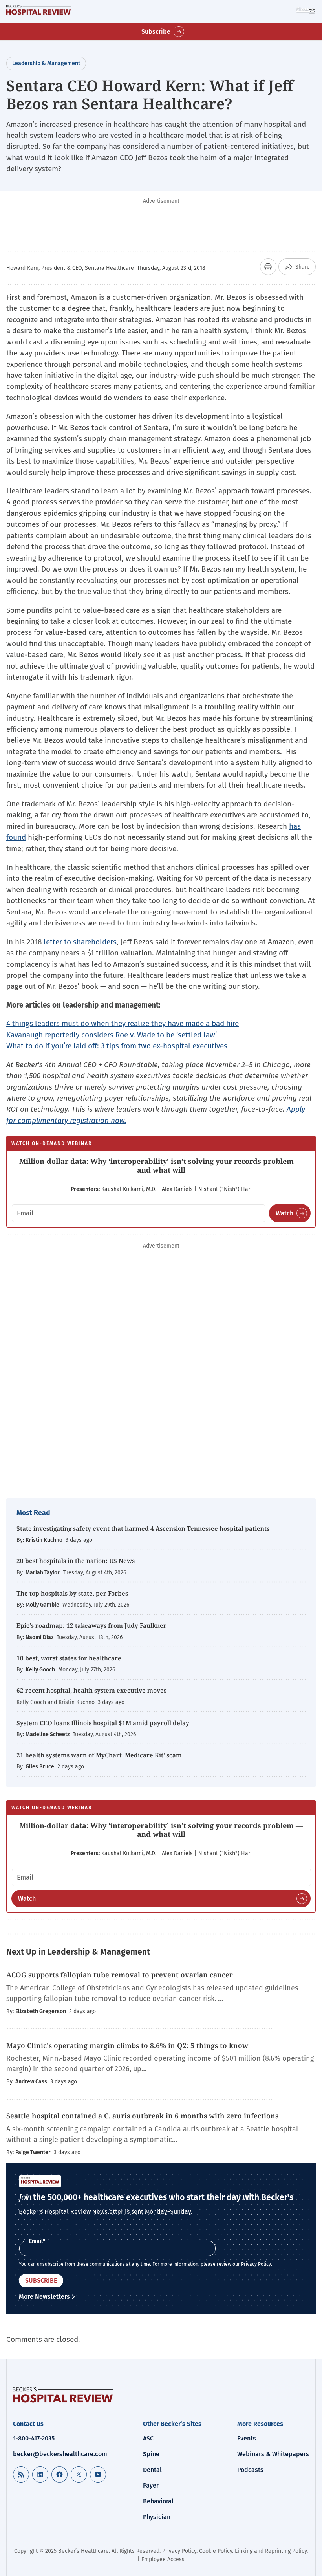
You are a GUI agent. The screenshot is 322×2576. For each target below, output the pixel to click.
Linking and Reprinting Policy (271, 2551)
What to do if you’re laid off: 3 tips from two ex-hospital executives (117, 1046)
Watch (284, 1213)
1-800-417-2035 (34, 2438)
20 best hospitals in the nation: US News (76, 1561)
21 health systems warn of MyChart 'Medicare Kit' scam (99, 1755)
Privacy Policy (256, 2264)
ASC (148, 2438)
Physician (157, 2517)
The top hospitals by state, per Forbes (73, 1593)
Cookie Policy (216, 2551)
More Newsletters (44, 2297)
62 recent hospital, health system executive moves (91, 1690)
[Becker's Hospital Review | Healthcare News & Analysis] (38, 11)
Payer (151, 2485)
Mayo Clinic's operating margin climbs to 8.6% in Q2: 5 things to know (128, 2045)
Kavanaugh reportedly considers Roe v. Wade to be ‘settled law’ (112, 1035)
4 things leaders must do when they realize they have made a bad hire (123, 1023)
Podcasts (250, 2470)
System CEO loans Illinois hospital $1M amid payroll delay (103, 1723)
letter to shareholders (80, 942)
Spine (151, 2454)
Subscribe (156, 32)
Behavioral (158, 2501)
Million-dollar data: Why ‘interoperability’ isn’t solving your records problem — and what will (161, 1165)
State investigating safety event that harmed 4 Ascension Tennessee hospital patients (143, 1528)
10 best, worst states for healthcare (69, 1658)
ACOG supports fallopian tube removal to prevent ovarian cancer (120, 1975)
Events (247, 2438)
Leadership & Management (46, 63)
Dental (152, 2470)
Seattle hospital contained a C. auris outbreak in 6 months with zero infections (142, 2116)
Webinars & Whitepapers (273, 2454)
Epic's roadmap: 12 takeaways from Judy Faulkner (91, 1625)
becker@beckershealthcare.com (60, 2454)
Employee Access (163, 2559)
